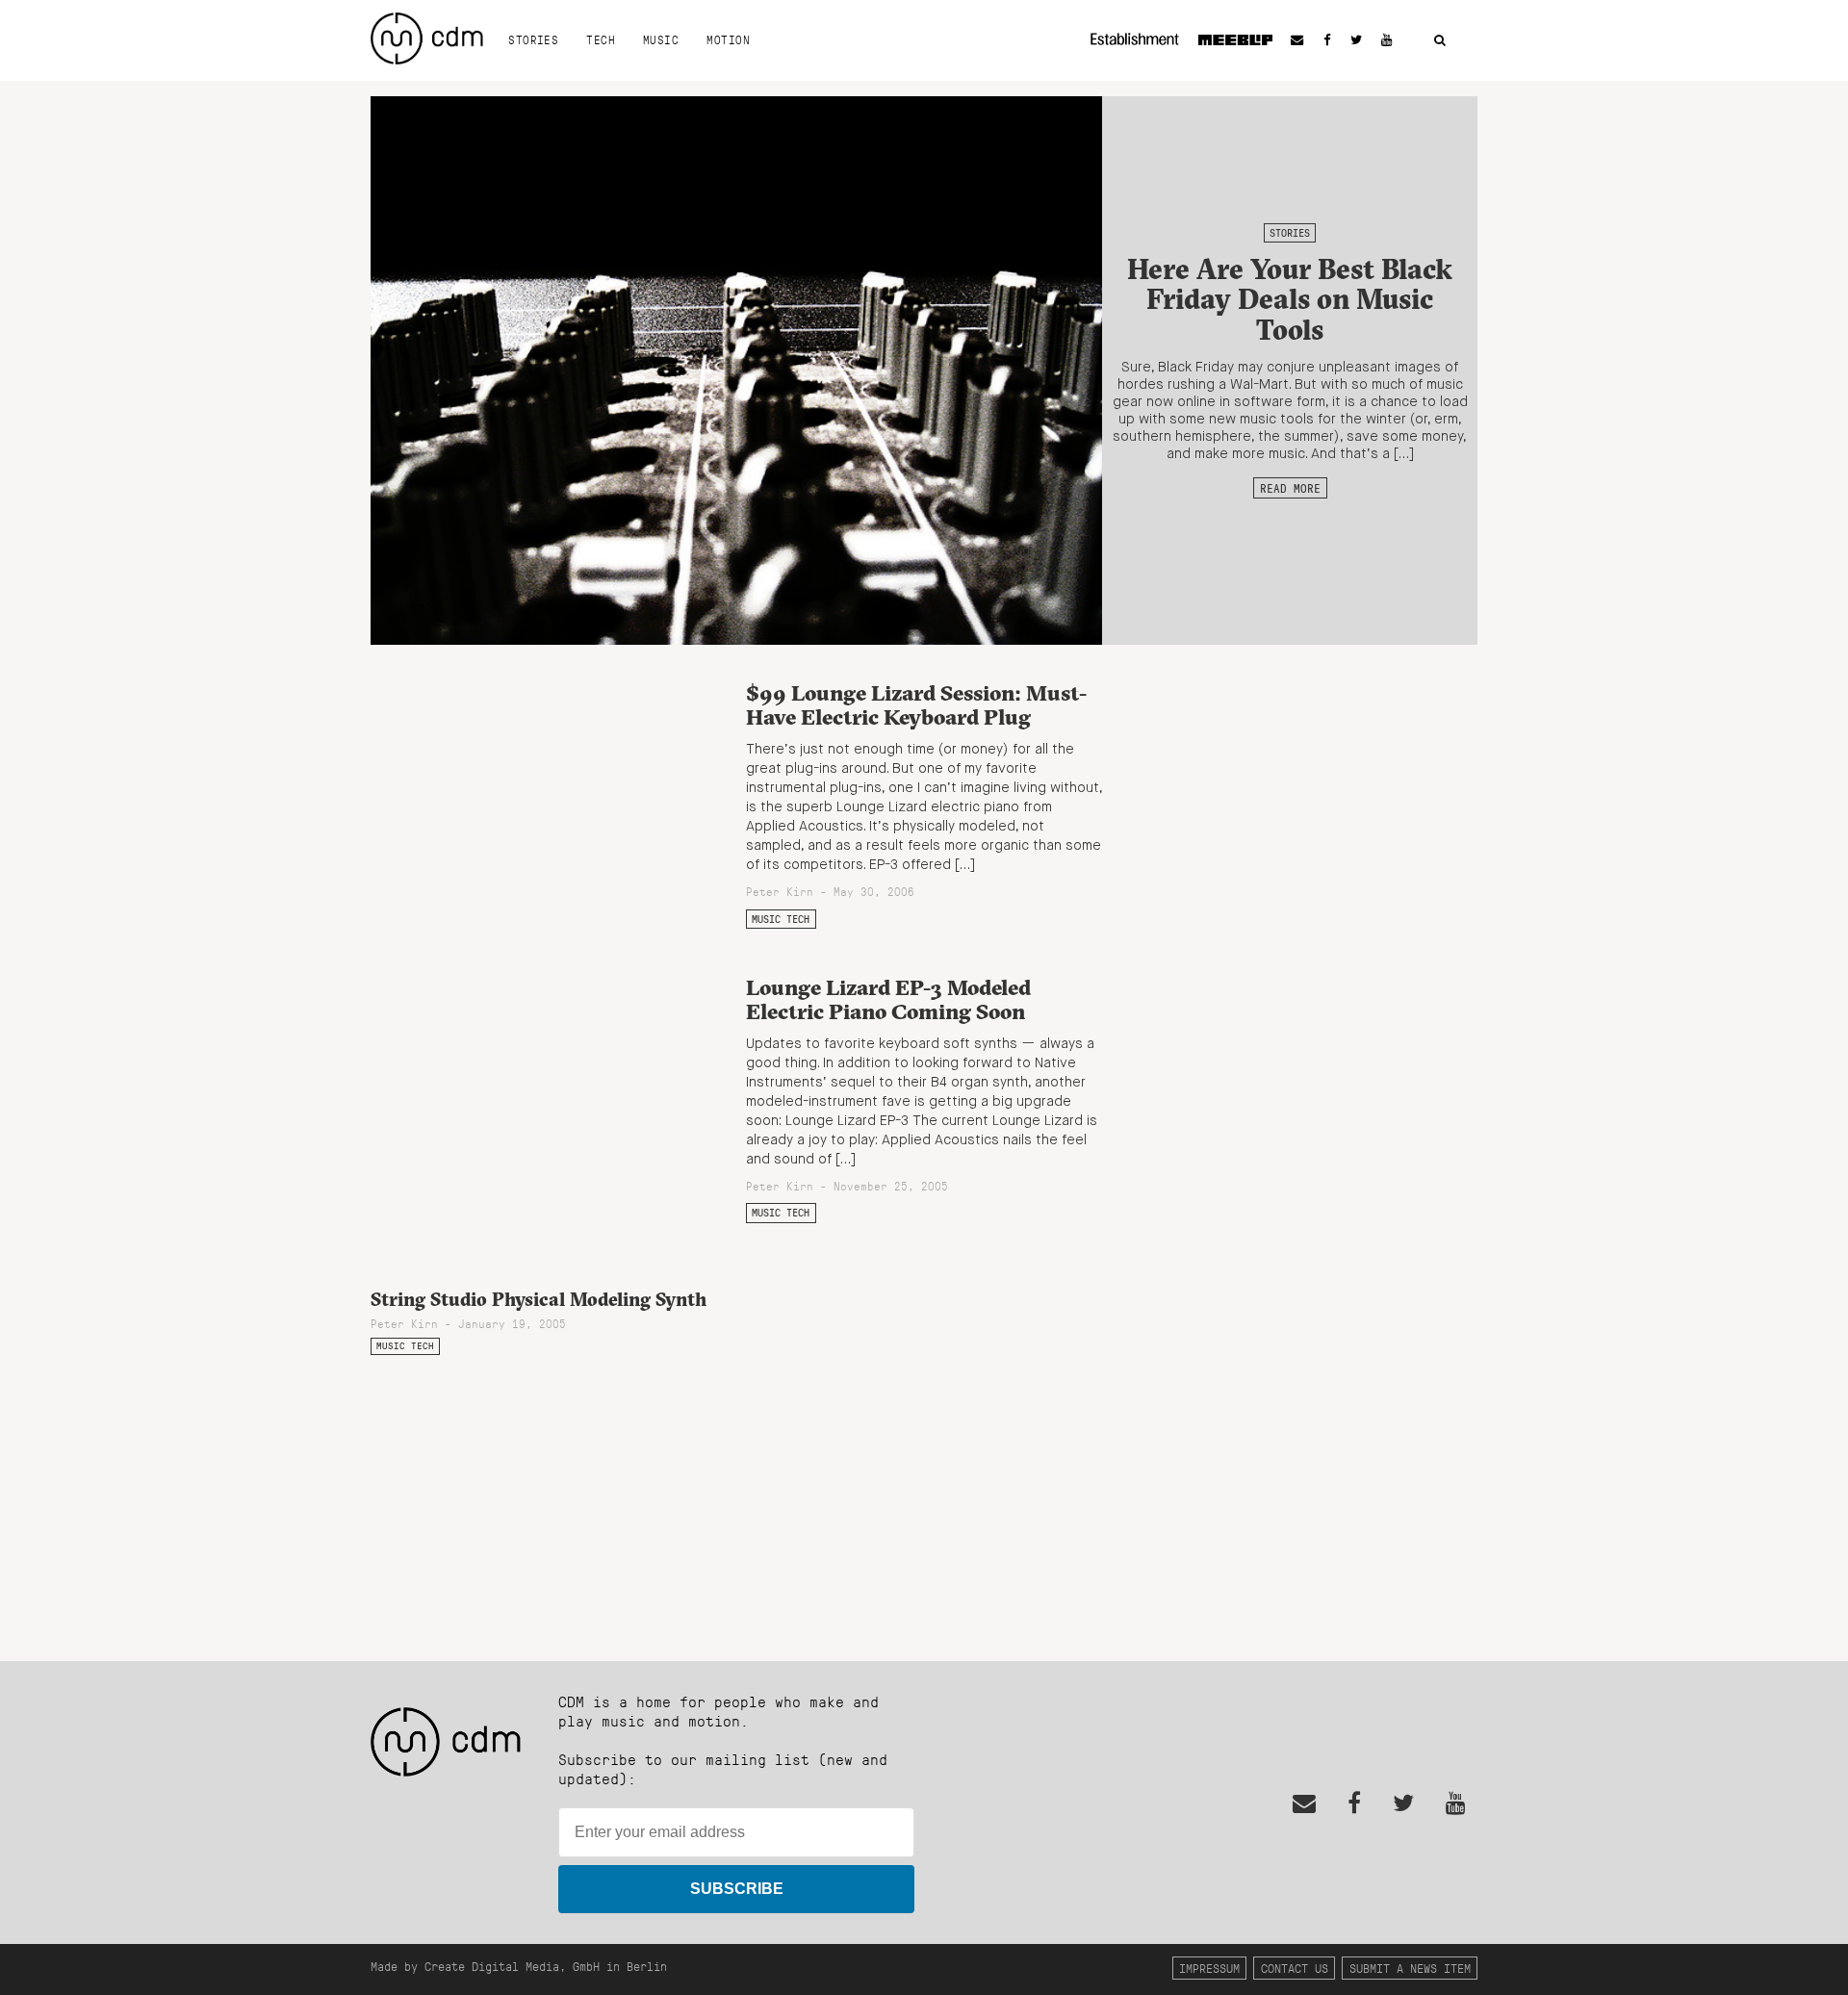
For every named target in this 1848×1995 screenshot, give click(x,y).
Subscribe (737, 1889)
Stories (533, 39)
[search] (1440, 41)
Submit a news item (1410, 1968)
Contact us (1295, 1968)
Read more (1290, 488)
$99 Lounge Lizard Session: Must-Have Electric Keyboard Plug (916, 705)
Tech (601, 39)
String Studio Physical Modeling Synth (539, 1299)
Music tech (781, 919)
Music (661, 39)
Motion (728, 39)
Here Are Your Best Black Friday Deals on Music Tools (1290, 299)
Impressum (1209, 1968)
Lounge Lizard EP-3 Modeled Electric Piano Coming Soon (888, 999)
